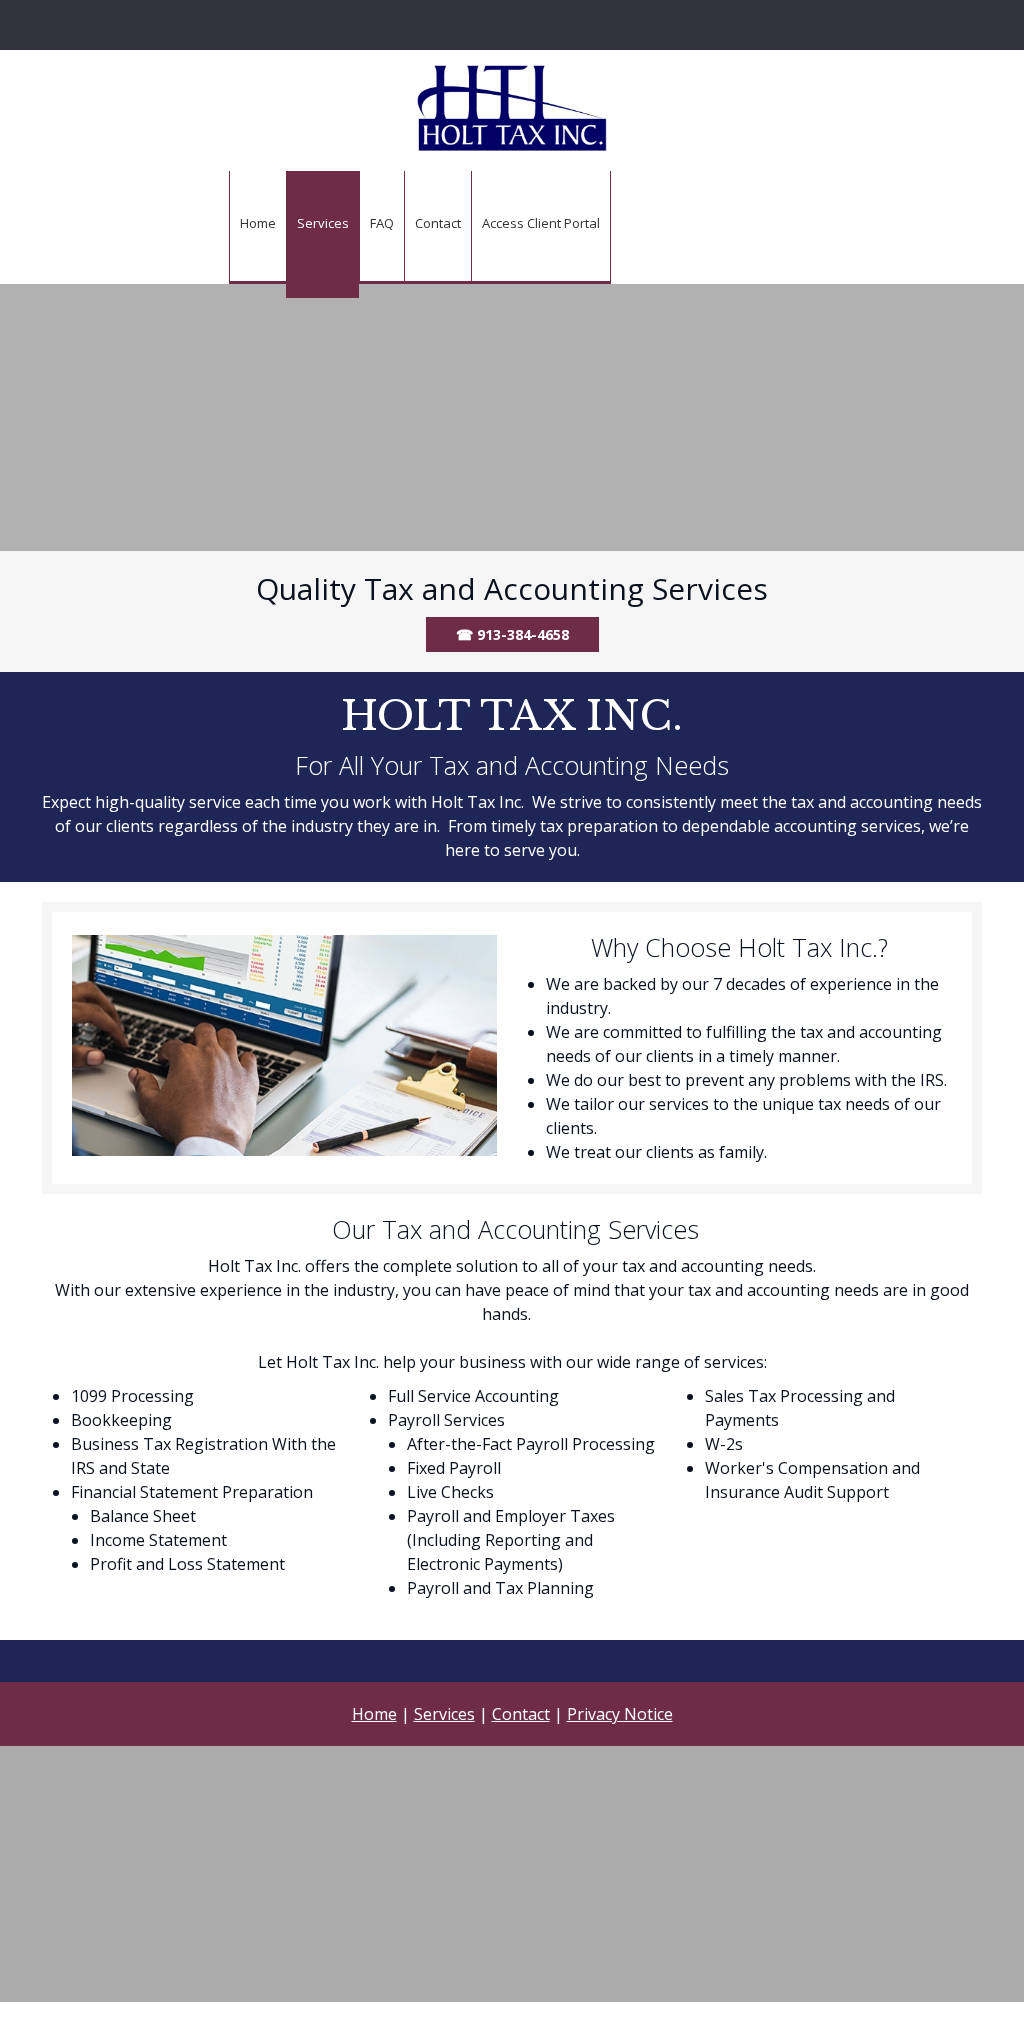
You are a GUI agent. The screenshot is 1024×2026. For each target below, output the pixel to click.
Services (444, 1714)
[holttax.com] (512, 108)
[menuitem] (257, 227)
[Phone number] (457, 25)
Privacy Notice (620, 1714)
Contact (521, 1714)
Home (374, 1714)
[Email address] (487, 25)
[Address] (517, 25)
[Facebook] (547, 25)
